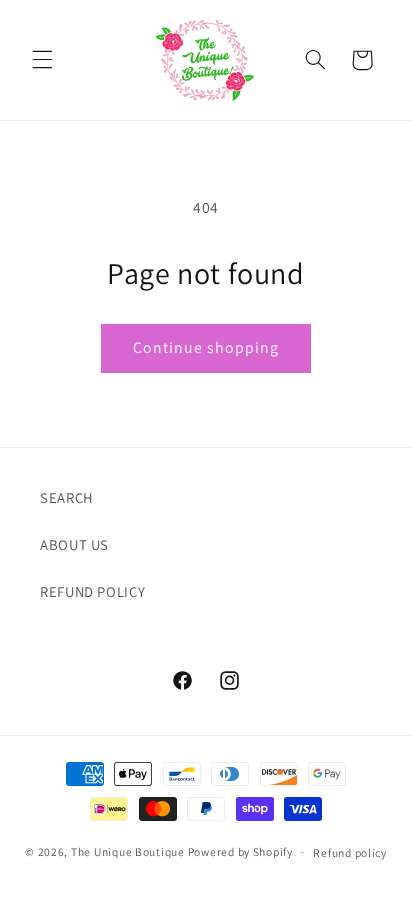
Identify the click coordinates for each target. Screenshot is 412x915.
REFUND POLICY (92, 591)
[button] (42, 60)
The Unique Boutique (128, 851)
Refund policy (350, 852)
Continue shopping (206, 347)
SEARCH (67, 497)
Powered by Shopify (240, 851)
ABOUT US (74, 544)
